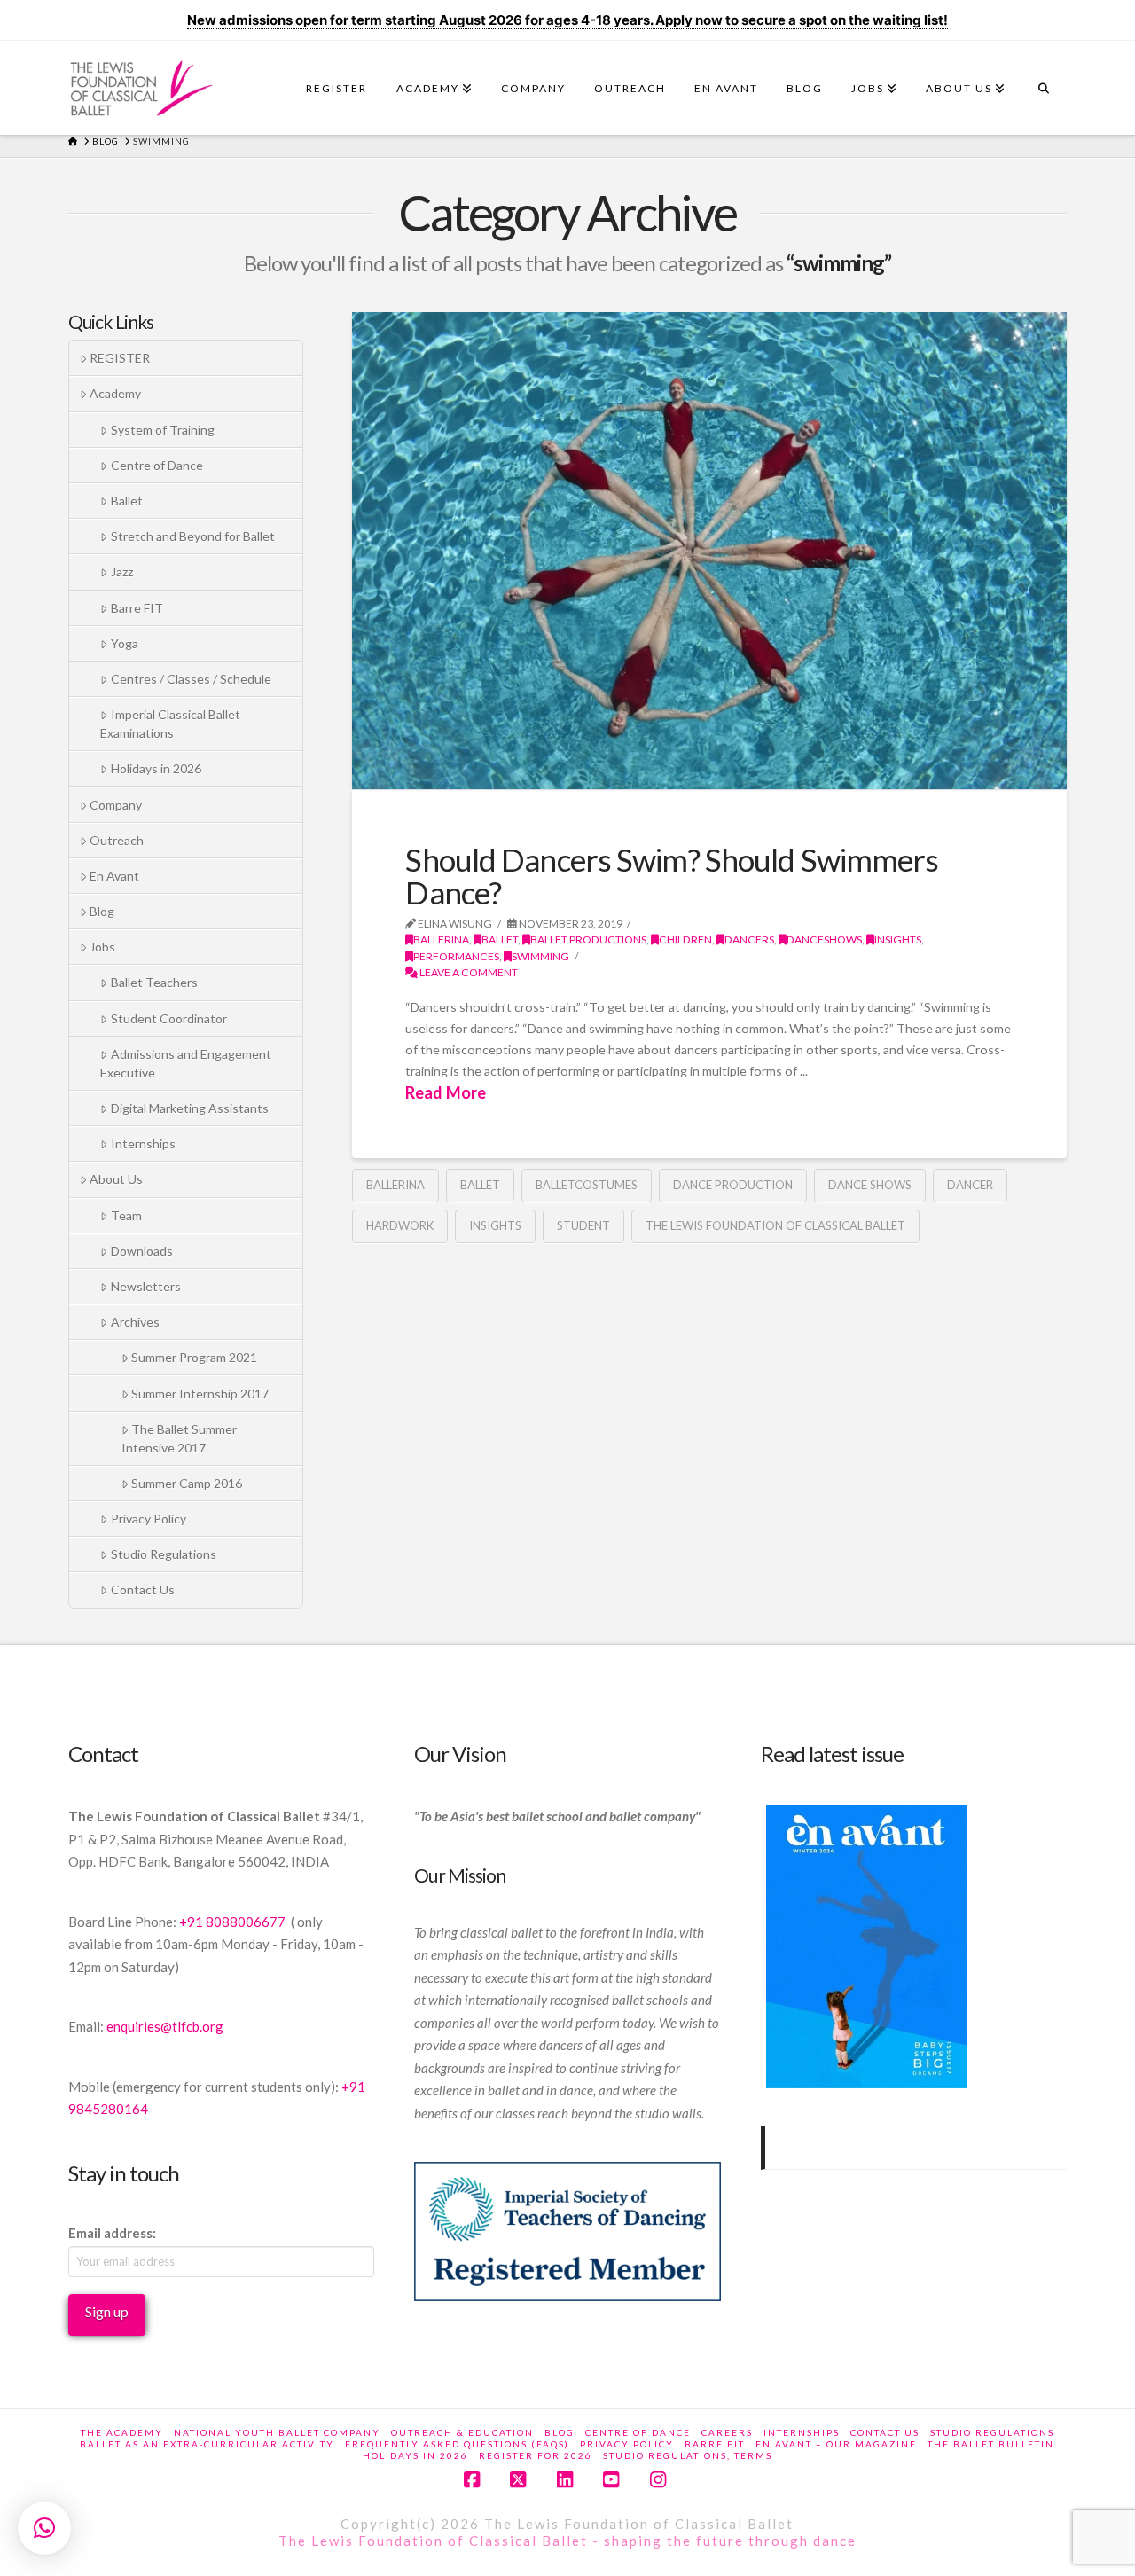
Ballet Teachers (154, 982)
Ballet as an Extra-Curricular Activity (207, 2444)
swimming (540, 956)
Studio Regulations (164, 1554)
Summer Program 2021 (194, 1357)
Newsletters (146, 1286)
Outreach (117, 840)
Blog (102, 911)
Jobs (102, 947)
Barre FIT (137, 608)
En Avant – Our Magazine (836, 2444)
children (685, 940)
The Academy (122, 2432)
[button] (44, 2528)
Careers (727, 2432)
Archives (135, 1322)
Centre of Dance (157, 465)
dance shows (870, 1185)
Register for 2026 (536, 2455)
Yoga (125, 643)
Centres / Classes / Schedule (191, 679)
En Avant (114, 876)
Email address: (112, 2233)
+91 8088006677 (234, 1922)
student (583, 1225)
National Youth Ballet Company (277, 2432)
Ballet (500, 940)
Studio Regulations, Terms (688, 2455)
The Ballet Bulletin (991, 2444)
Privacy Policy (149, 1519)
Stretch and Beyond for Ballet (193, 536)
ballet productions (588, 940)
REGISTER (120, 358)
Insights (495, 1225)
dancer (970, 1185)
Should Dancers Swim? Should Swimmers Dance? (672, 876)
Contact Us (143, 1589)
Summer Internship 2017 (200, 1394)
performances (456, 956)
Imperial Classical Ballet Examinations (170, 724)
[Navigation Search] (1043, 93)
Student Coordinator (169, 1018)
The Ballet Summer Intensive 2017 (179, 1438)
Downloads (142, 1251)
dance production (733, 1185)
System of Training (163, 430)
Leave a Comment (468, 972)
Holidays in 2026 (156, 768)
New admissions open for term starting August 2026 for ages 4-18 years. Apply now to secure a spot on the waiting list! (567, 20)
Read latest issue (832, 1754)
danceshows (824, 940)
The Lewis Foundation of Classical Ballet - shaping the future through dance (567, 2541)
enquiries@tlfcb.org (165, 2026)
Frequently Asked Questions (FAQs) (457, 2444)
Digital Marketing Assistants (190, 1108)
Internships (143, 1143)
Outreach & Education (462, 2432)
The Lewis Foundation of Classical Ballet (775, 1225)
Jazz (122, 572)
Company (116, 805)
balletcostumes (587, 1185)
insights (898, 940)
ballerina (441, 940)
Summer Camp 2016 (187, 1483)
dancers (749, 940)
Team (126, 1215)
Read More (446, 1092)
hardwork (400, 1225)
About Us (116, 1179)
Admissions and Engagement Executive (185, 1063)
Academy (115, 393)
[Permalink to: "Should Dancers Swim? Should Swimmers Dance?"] (709, 551)
